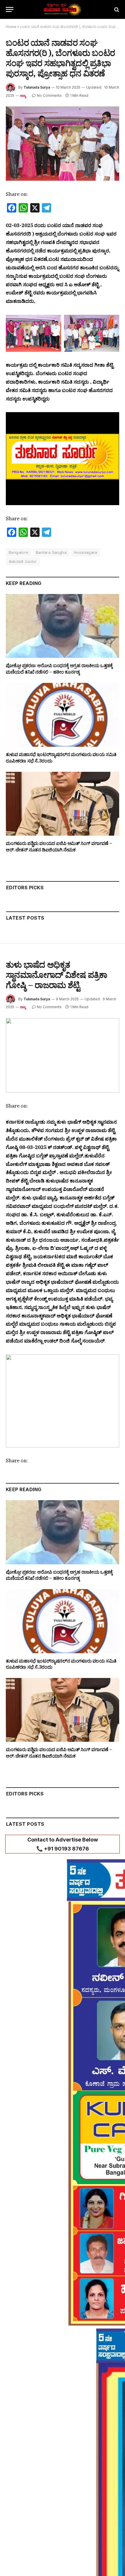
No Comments (49, 95)
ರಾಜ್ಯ (23, 96)
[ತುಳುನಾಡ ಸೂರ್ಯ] (63, 9)
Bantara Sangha (51, 552)
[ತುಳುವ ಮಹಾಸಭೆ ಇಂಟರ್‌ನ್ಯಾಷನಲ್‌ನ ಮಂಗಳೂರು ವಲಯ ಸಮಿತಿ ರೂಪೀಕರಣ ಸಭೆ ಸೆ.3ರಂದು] (63, 715)
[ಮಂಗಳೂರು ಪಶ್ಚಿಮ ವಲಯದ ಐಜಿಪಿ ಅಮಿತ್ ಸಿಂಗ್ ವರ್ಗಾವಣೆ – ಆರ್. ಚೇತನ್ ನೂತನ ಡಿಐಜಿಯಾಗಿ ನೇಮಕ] (63, 804)
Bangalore (19, 552)
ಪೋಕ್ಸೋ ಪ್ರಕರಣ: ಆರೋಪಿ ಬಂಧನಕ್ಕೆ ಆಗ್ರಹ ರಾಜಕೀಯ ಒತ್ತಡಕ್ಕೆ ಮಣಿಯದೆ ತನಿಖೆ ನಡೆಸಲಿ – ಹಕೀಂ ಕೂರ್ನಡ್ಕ (59, 669)
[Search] (116, 9)
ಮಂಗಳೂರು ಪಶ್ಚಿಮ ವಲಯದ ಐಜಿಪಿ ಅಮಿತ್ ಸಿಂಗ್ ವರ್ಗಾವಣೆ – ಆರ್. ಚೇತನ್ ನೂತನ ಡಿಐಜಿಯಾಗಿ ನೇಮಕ (59, 846)
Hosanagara (86, 552)
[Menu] (10, 9)
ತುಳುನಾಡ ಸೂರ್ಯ (23, 561)
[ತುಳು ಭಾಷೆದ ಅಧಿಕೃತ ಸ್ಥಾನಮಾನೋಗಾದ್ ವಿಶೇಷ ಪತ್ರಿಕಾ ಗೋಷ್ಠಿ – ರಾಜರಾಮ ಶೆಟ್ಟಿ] (63, 1055)
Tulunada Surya (37, 87)
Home (11, 27)
